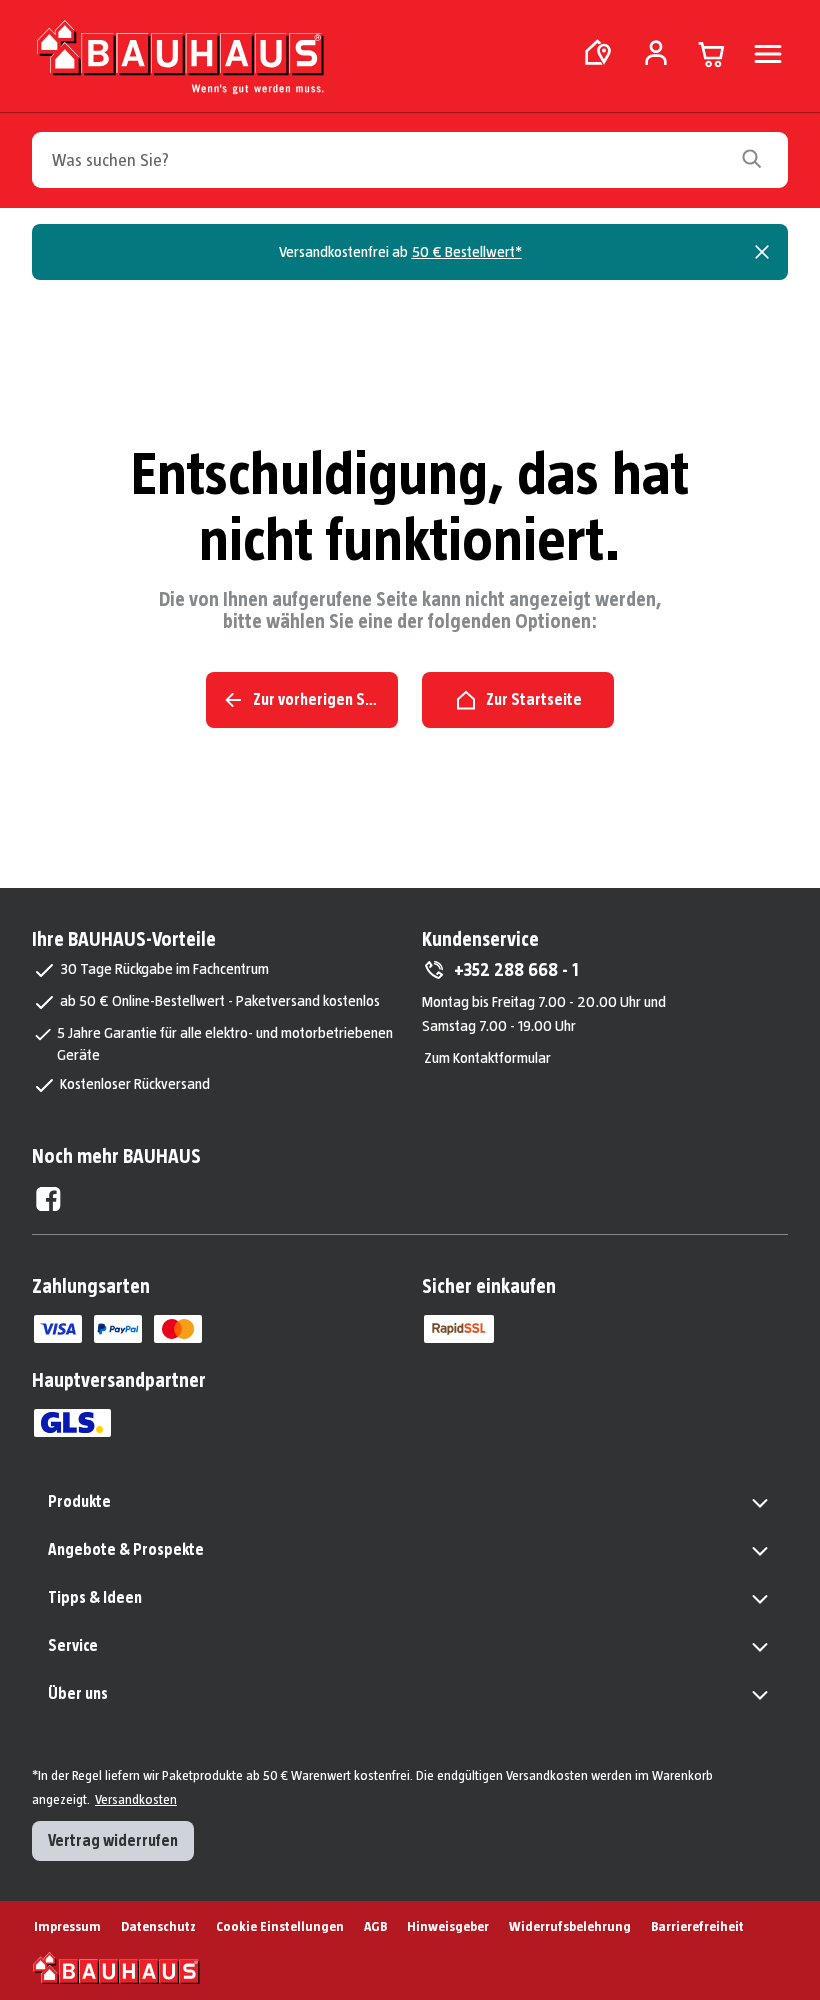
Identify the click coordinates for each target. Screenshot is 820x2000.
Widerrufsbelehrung (570, 1926)
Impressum (67, 1926)
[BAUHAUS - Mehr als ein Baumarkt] (116, 1968)
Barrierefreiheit (697, 1926)
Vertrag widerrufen (113, 1840)
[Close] (762, 252)
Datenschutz (158, 1926)
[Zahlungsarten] (58, 1329)
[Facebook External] (48, 1199)
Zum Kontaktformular (487, 1057)
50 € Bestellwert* (467, 251)
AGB (375, 1926)
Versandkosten (136, 1799)
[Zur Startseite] (180, 61)
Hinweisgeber (448, 1926)
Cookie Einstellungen (280, 1926)
